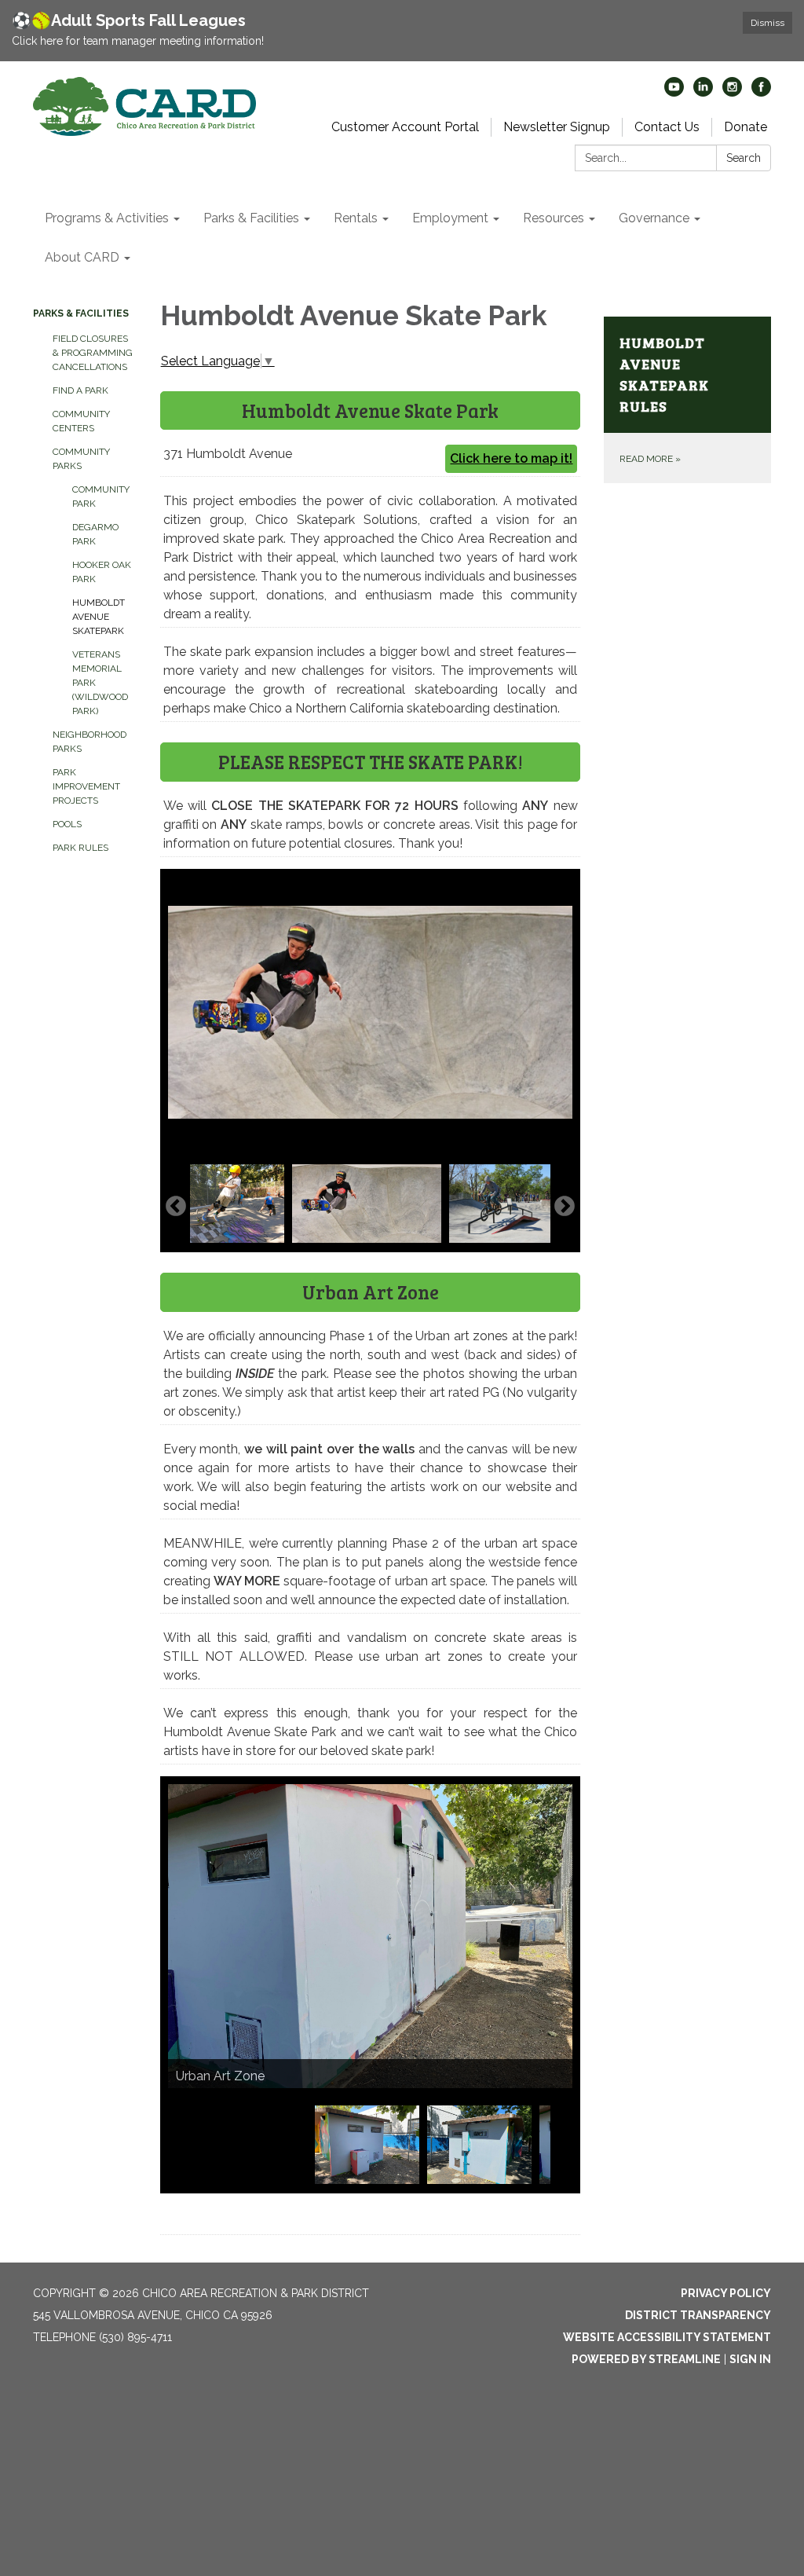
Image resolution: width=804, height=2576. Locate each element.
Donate (746, 127)
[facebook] (761, 92)
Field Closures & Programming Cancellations (93, 353)
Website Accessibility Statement (667, 2337)
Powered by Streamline (646, 2359)
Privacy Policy (726, 2293)
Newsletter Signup (557, 127)
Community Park (101, 497)
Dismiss (767, 23)
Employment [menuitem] (450, 218)
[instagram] (732, 92)
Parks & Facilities (81, 313)
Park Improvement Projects (86, 786)
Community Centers (81, 421)
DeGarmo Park (95, 534)
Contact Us (667, 127)
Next (565, 1207)
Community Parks (81, 459)
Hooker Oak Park (102, 572)
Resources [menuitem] (554, 218)
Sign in (750, 2359)
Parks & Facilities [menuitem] (251, 218)
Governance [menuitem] (654, 218)
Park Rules (80, 848)
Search (744, 158)
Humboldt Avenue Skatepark (99, 617)
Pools (67, 824)
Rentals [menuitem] (356, 218)
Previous (176, 1207)
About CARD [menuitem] (82, 257)
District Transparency (698, 2315)
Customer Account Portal (405, 127)
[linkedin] (703, 92)
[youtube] (674, 92)
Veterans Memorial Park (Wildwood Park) (100, 683)
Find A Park (80, 390)
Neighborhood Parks (90, 742)
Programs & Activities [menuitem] (107, 218)
